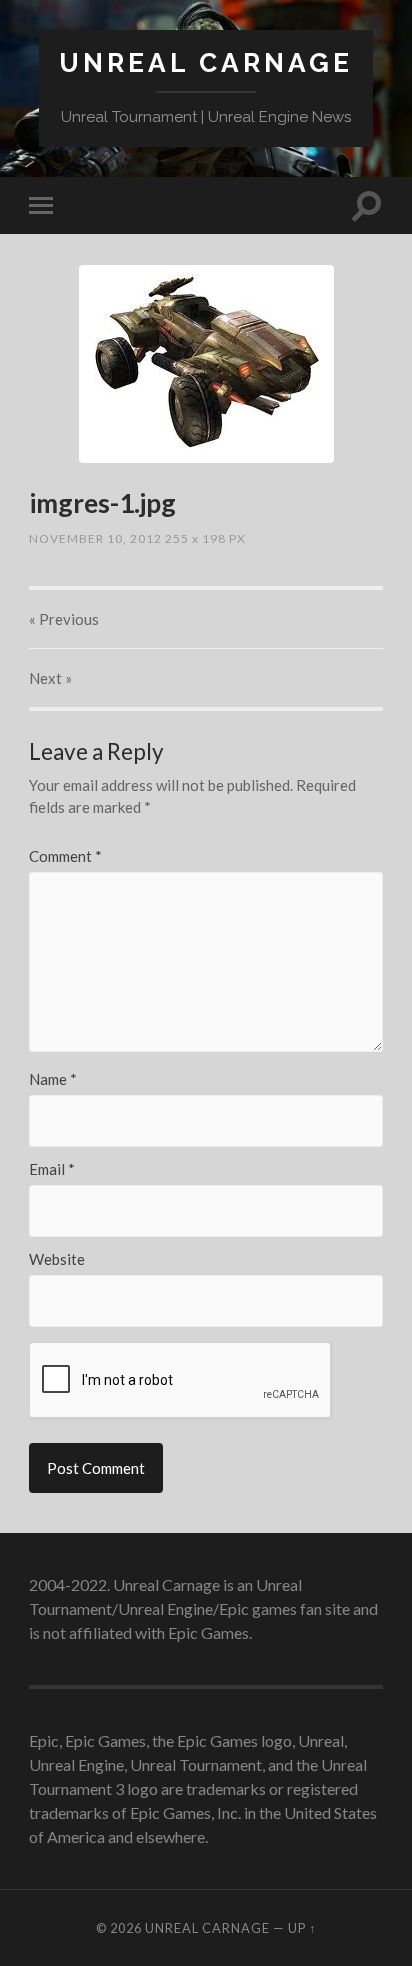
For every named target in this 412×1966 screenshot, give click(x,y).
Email (52, 1169)
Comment (65, 856)
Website (57, 1259)
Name (53, 1079)
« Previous (64, 619)
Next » (50, 678)
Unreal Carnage (206, 62)
